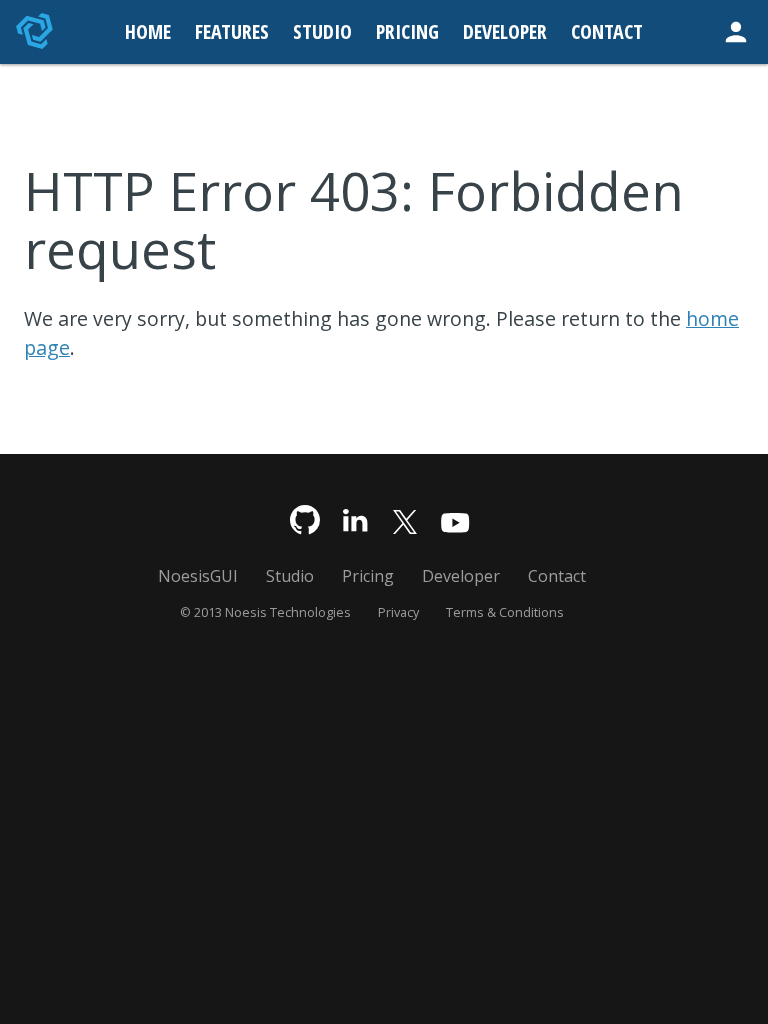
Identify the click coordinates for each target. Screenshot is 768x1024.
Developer (461, 576)
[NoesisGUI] (36, 31)
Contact (557, 576)
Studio (290, 576)
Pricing (368, 576)
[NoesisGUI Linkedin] (355, 521)
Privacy (398, 612)
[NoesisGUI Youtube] (455, 521)
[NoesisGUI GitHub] (305, 521)
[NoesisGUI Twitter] (405, 521)
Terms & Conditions (505, 612)
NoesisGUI (198, 576)
